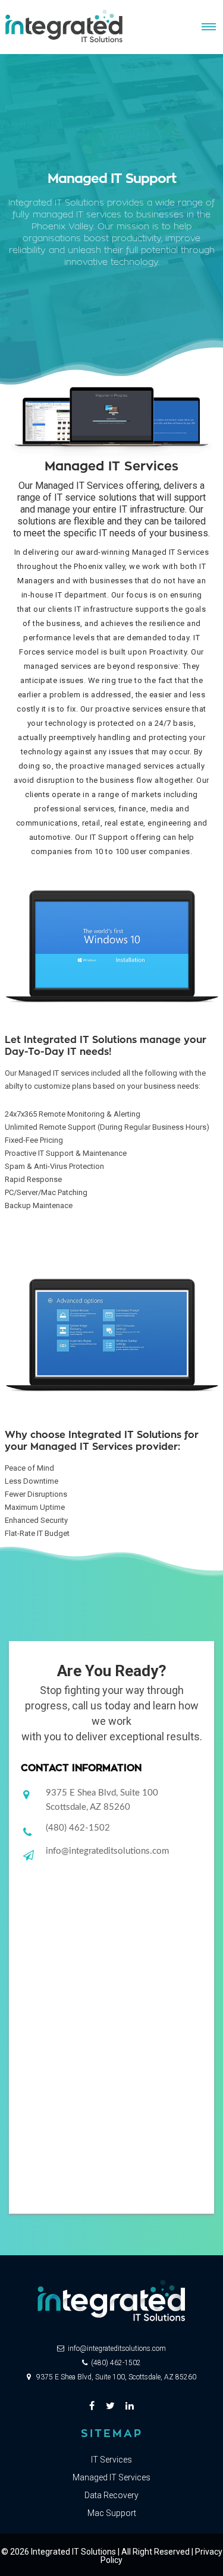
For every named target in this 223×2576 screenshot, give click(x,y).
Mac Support (112, 2513)
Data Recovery (111, 2495)
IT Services (111, 2460)
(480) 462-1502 (78, 1828)
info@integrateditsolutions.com (107, 1851)
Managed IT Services (111, 2477)
